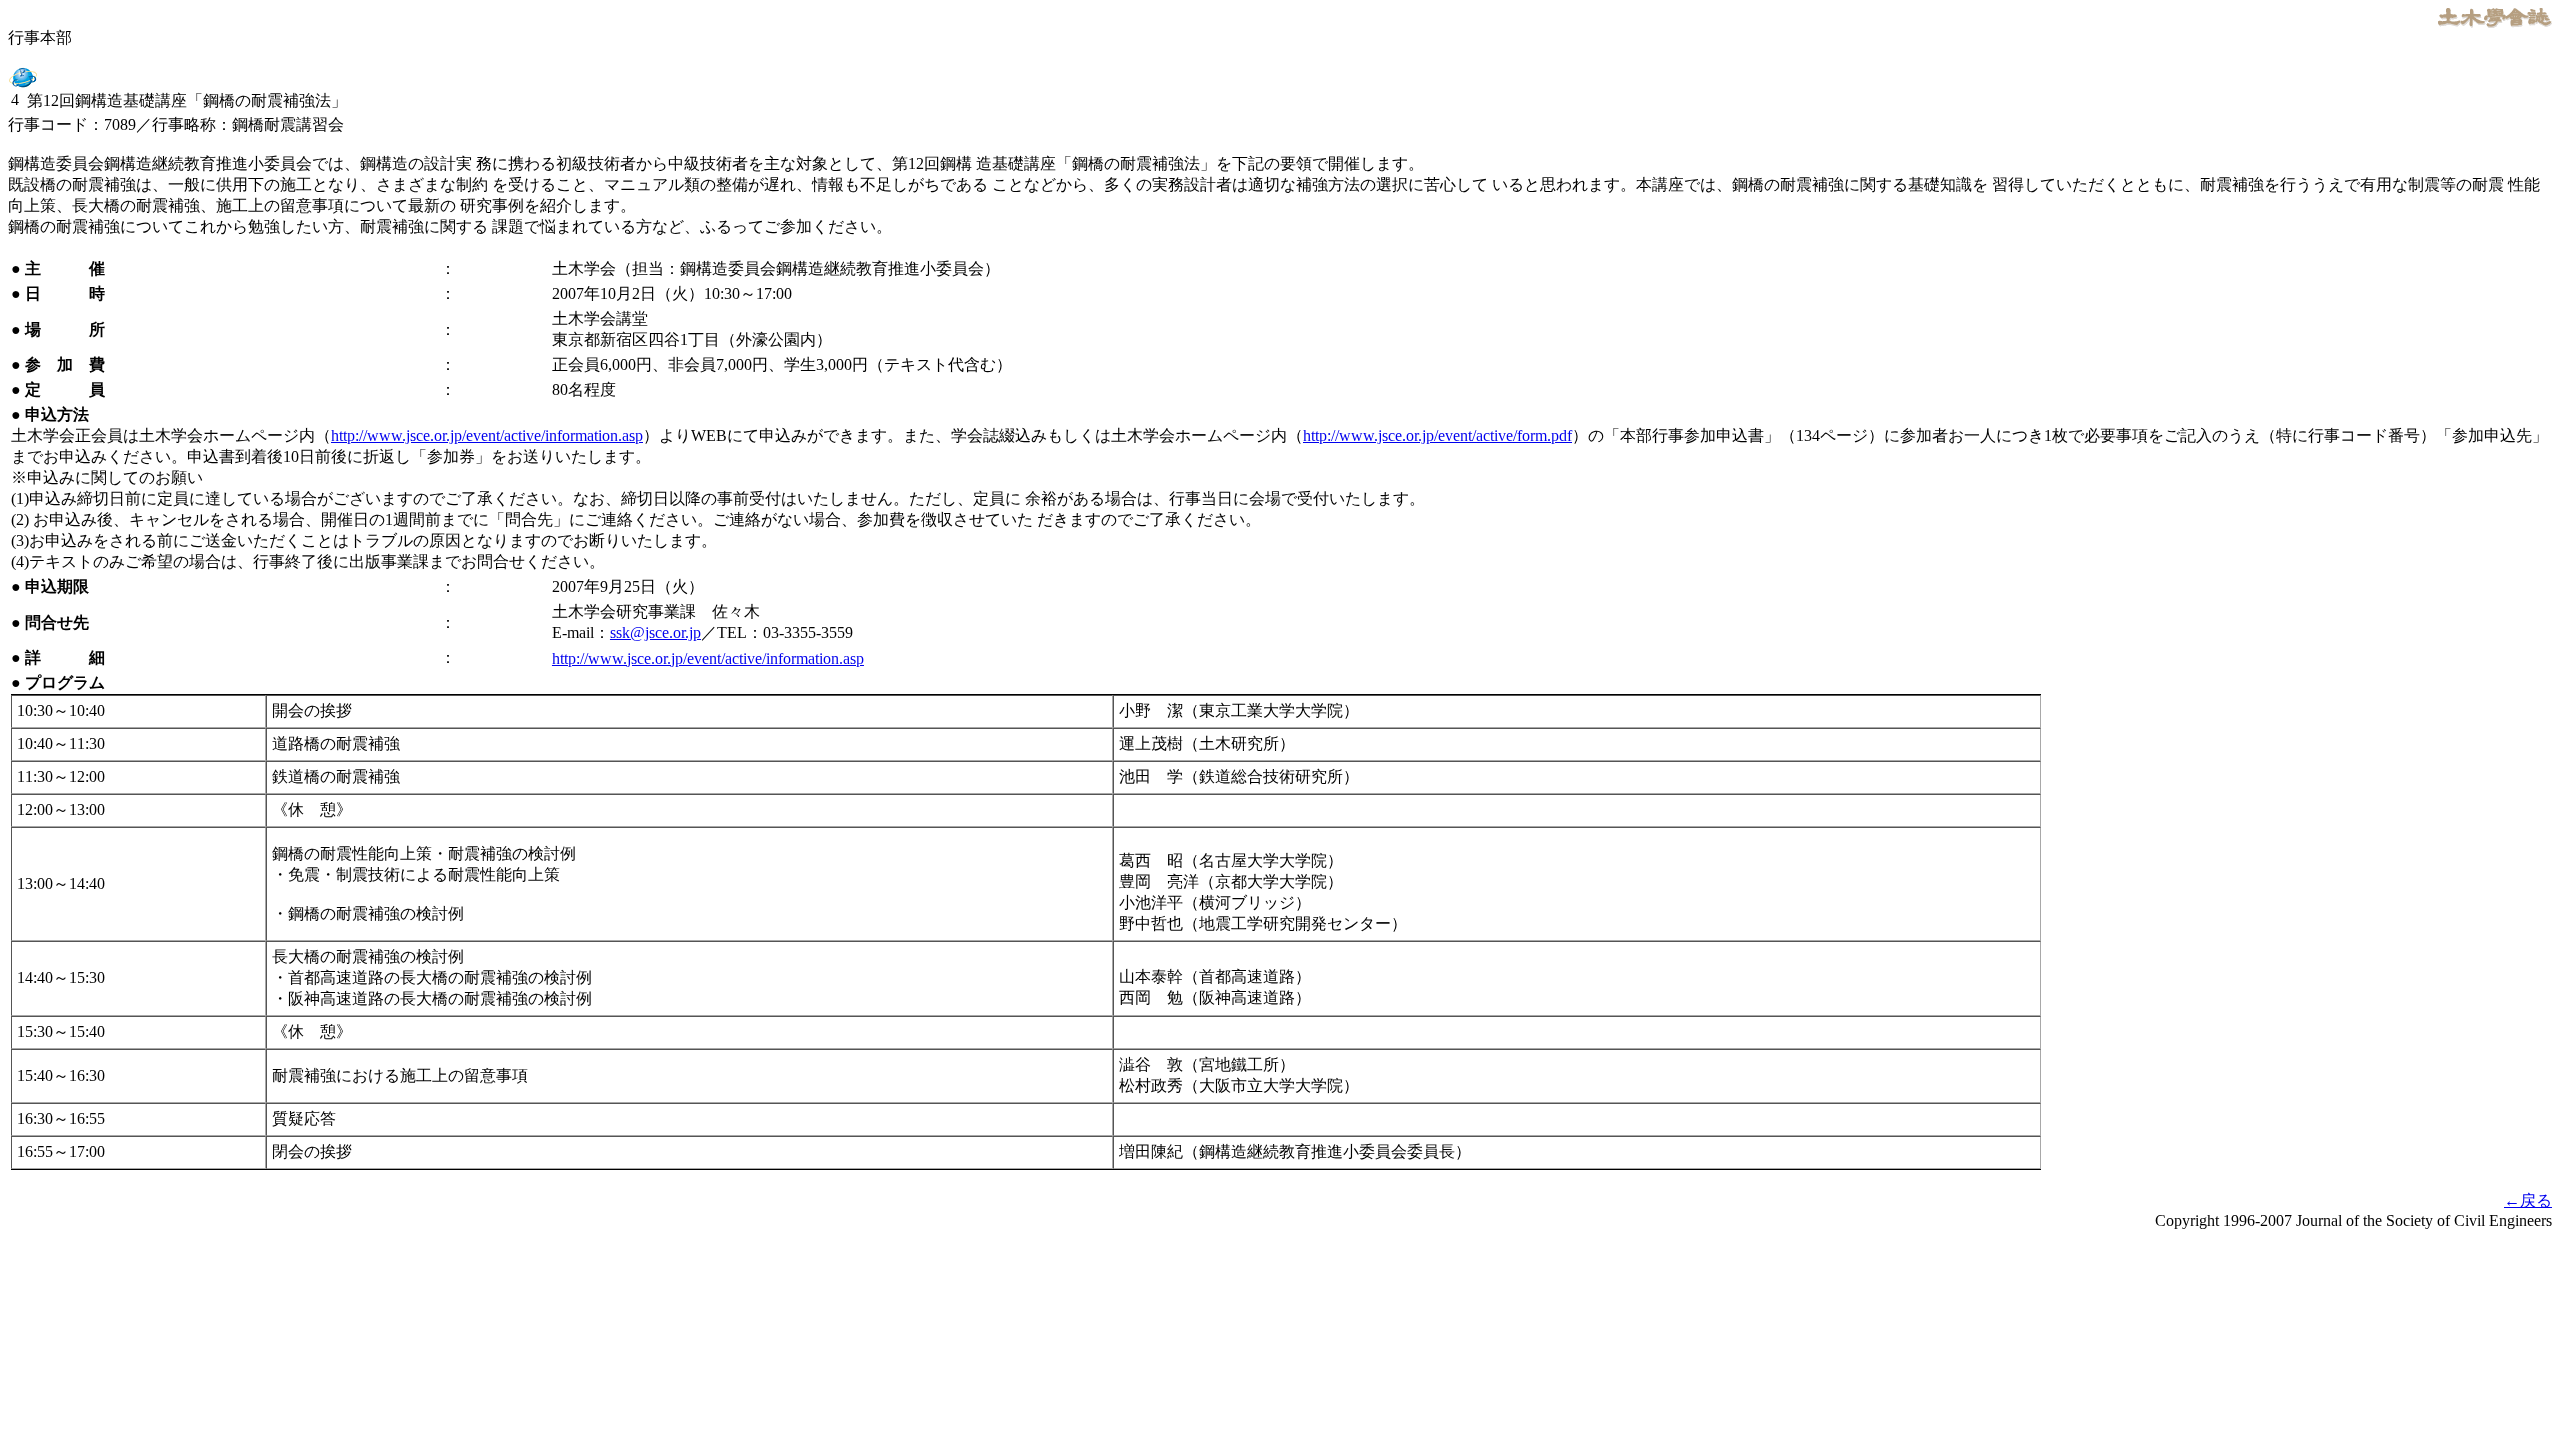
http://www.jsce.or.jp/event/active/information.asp (487, 435)
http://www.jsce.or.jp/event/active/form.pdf (1437, 435)
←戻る (2528, 1200)
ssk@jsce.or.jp (655, 632)
